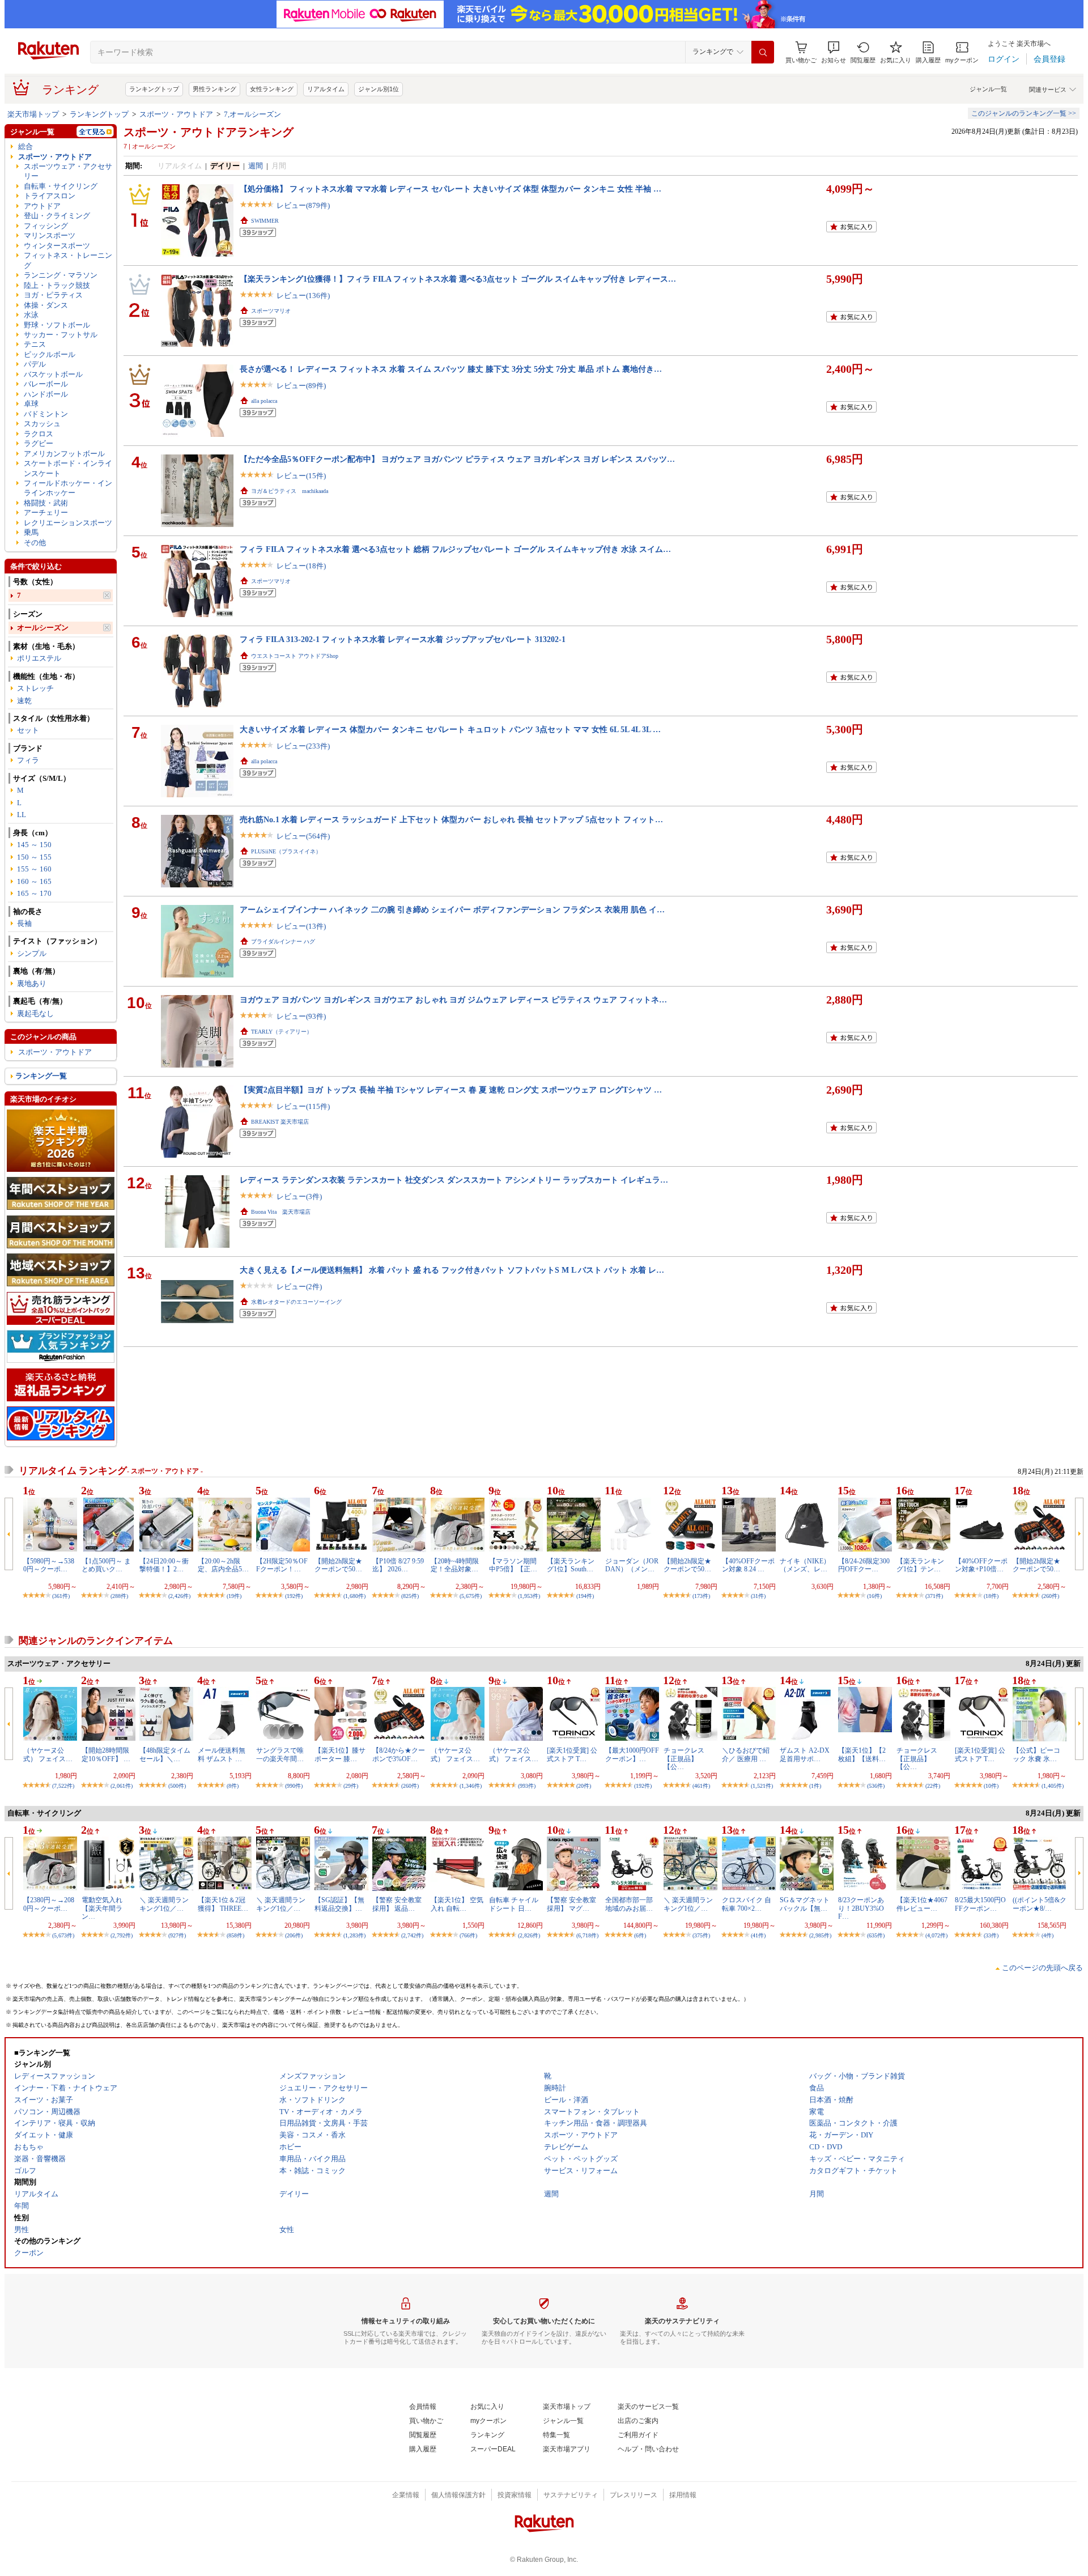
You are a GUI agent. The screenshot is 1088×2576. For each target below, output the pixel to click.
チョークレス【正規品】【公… (684, 1759)
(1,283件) (354, 1935)
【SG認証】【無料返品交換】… (339, 1904)
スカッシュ (42, 424)
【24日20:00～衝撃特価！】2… (164, 1565)
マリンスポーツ (50, 235)
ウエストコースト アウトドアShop (295, 656)
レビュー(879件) (303, 205)
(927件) (177, 1935)
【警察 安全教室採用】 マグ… (571, 1904)
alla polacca (264, 401)
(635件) (876, 1935)
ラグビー (39, 443)
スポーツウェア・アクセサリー (68, 171)
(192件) (294, 1596)
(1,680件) (354, 1596)
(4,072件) (936, 1935)
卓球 (31, 404)
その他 (35, 543)
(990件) (294, 1786)
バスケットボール (53, 374)
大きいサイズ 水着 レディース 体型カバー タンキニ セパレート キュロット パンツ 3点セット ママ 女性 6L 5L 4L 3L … (450, 729)
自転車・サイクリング (61, 186)
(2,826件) (529, 1935)
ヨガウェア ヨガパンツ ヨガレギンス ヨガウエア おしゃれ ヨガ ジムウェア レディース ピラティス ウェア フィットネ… (453, 1000)
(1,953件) (529, 1596)
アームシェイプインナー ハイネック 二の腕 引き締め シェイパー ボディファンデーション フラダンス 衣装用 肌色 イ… (452, 909)
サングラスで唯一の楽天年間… (280, 1754)
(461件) (701, 1786)
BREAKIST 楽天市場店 (280, 1122)
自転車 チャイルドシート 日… (514, 1904)
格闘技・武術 (46, 503)
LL (22, 815)
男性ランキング (214, 89)
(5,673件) (63, 1935)
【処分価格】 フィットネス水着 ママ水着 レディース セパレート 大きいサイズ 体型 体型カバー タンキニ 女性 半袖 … (450, 189)
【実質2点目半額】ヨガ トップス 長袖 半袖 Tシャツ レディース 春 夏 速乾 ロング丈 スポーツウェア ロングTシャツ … (451, 1090)
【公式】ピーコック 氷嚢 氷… (1036, 1754)
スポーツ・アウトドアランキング (209, 132)
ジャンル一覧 (988, 89)
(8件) (233, 1786)
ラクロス (39, 434)
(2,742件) (412, 1935)
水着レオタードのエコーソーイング (296, 1302)
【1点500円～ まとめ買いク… (106, 1565)
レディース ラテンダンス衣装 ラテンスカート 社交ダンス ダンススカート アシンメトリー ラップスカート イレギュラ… (454, 1180)
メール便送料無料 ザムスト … (222, 1754)
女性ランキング (272, 89)
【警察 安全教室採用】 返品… (397, 1904)
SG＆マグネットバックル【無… (805, 1904)
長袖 (24, 923)
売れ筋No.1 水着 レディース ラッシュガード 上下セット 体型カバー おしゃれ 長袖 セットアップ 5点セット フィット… (451, 819)
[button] (834, 52)
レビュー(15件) (301, 476)
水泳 (31, 315)
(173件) (701, 1596)
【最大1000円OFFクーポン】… (632, 1754)
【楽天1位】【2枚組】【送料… (862, 1754)
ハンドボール (46, 394)
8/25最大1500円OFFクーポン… (980, 1904)
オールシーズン (43, 628)
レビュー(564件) (303, 836)
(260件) (1050, 1596)
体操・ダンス (46, 305)
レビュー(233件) (303, 746)
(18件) (991, 1596)
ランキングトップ (154, 89)
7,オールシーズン (252, 114)
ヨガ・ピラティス (53, 295)
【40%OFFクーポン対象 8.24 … (748, 1565)
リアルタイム (326, 89)
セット (28, 730)
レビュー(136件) (303, 296)
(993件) (527, 1786)
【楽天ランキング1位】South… (571, 1565)
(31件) (758, 1596)
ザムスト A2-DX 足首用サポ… (805, 1754)
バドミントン (46, 414)
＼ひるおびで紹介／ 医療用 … (746, 1754)
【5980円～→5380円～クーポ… (49, 1565)
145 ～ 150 (34, 845)
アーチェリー (46, 513)
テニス (35, 344)
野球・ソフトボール (57, 325)
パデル (35, 364)
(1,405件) (1053, 1786)
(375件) (701, 1935)
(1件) (815, 1786)
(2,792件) (122, 1935)
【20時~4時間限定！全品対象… (455, 1565)
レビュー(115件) (303, 1106)
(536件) (876, 1786)
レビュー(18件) (301, 566)
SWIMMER (265, 221)
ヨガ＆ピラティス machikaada (290, 491)
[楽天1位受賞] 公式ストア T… (572, 1754)
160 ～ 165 (34, 881)
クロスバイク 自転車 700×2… (747, 1904)
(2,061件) (122, 1786)
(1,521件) (762, 1786)
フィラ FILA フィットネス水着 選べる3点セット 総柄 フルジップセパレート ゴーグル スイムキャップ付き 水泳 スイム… (455, 549)
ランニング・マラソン (61, 275)
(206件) (294, 1935)
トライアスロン (50, 196)
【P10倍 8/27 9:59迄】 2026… (398, 1565)
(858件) (235, 1935)
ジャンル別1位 (379, 89)
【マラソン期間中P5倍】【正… (513, 1565)
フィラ (28, 760)
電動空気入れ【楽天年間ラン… (102, 1908)
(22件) (933, 1786)
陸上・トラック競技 (57, 285)
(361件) (61, 1596)
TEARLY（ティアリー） (282, 1032)
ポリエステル (39, 658)
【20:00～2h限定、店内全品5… (223, 1565)
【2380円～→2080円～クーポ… (49, 1904)
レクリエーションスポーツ (68, 523)
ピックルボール (50, 354)
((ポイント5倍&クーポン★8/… (1040, 1904)
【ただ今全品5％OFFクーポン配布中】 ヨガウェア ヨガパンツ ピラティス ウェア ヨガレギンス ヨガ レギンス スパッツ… (457, 459)
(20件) (584, 1786)
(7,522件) (63, 1786)
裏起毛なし (35, 1013)
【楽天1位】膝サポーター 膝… (340, 1754)
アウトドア (42, 206)
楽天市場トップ (33, 114)
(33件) (991, 1935)
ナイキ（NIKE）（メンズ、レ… (805, 1565)
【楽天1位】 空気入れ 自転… (457, 1904)
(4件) (1047, 1935)
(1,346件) (471, 1786)
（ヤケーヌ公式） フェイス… (48, 1754)
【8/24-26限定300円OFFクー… (864, 1565)
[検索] (763, 52)
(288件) (119, 1596)
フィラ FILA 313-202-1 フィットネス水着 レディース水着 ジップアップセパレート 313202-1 (403, 639)
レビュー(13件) (301, 926)
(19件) (234, 1596)
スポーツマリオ (271, 311)
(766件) (468, 1935)
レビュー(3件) (299, 1196)
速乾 (24, 701)
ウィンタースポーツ (57, 246)
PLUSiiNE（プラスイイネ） (286, 851)
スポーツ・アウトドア (176, 114)
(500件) (177, 1786)
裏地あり (32, 983)
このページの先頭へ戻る (1042, 1968)
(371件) (934, 1596)
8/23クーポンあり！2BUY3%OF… (861, 1908)
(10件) (991, 1786)
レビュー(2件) (299, 1287)
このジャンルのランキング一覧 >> (1024, 113)
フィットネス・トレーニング (68, 260)
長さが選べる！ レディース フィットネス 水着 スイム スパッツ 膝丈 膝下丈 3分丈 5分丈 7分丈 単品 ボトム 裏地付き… (451, 369)
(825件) (410, 1596)
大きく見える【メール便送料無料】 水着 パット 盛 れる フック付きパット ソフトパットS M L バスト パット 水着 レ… (452, 1270)
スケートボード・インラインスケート (68, 468)
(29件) (351, 1786)
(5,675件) (471, 1596)
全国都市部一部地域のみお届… (629, 1904)
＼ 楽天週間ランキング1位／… (164, 1904)
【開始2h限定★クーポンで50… (338, 1565)
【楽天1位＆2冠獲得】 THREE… (223, 1904)
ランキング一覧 (41, 1076)
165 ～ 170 (34, 893)
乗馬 (31, 532)
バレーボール (46, 384)
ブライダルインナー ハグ (283, 941)
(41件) (758, 1935)
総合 (25, 146)
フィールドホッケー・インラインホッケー (68, 488)
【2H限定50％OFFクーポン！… (282, 1565)
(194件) (585, 1596)
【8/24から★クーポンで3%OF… (399, 1754)
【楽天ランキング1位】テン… (920, 1565)
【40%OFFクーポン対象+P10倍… (981, 1565)
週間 (256, 166)
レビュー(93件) (301, 1016)
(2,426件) (179, 1596)
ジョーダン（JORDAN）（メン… (632, 1565)
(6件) (640, 1935)
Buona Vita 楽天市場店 (281, 1212)
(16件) (874, 1596)
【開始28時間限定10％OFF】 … (106, 1754)
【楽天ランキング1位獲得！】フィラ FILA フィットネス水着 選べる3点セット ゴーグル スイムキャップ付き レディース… (458, 279)
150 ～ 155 (34, 857)
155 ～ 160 (34, 869)
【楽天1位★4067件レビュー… (922, 1904)
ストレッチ (35, 688)
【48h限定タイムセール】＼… (165, 1754)
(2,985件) (820, 1935)
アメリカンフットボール (64, 454)
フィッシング (46, 226)
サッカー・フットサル (61, 335)
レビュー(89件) (301, 386)
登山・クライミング (57, 216)
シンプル (32, 953)
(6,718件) (587, 1935)
